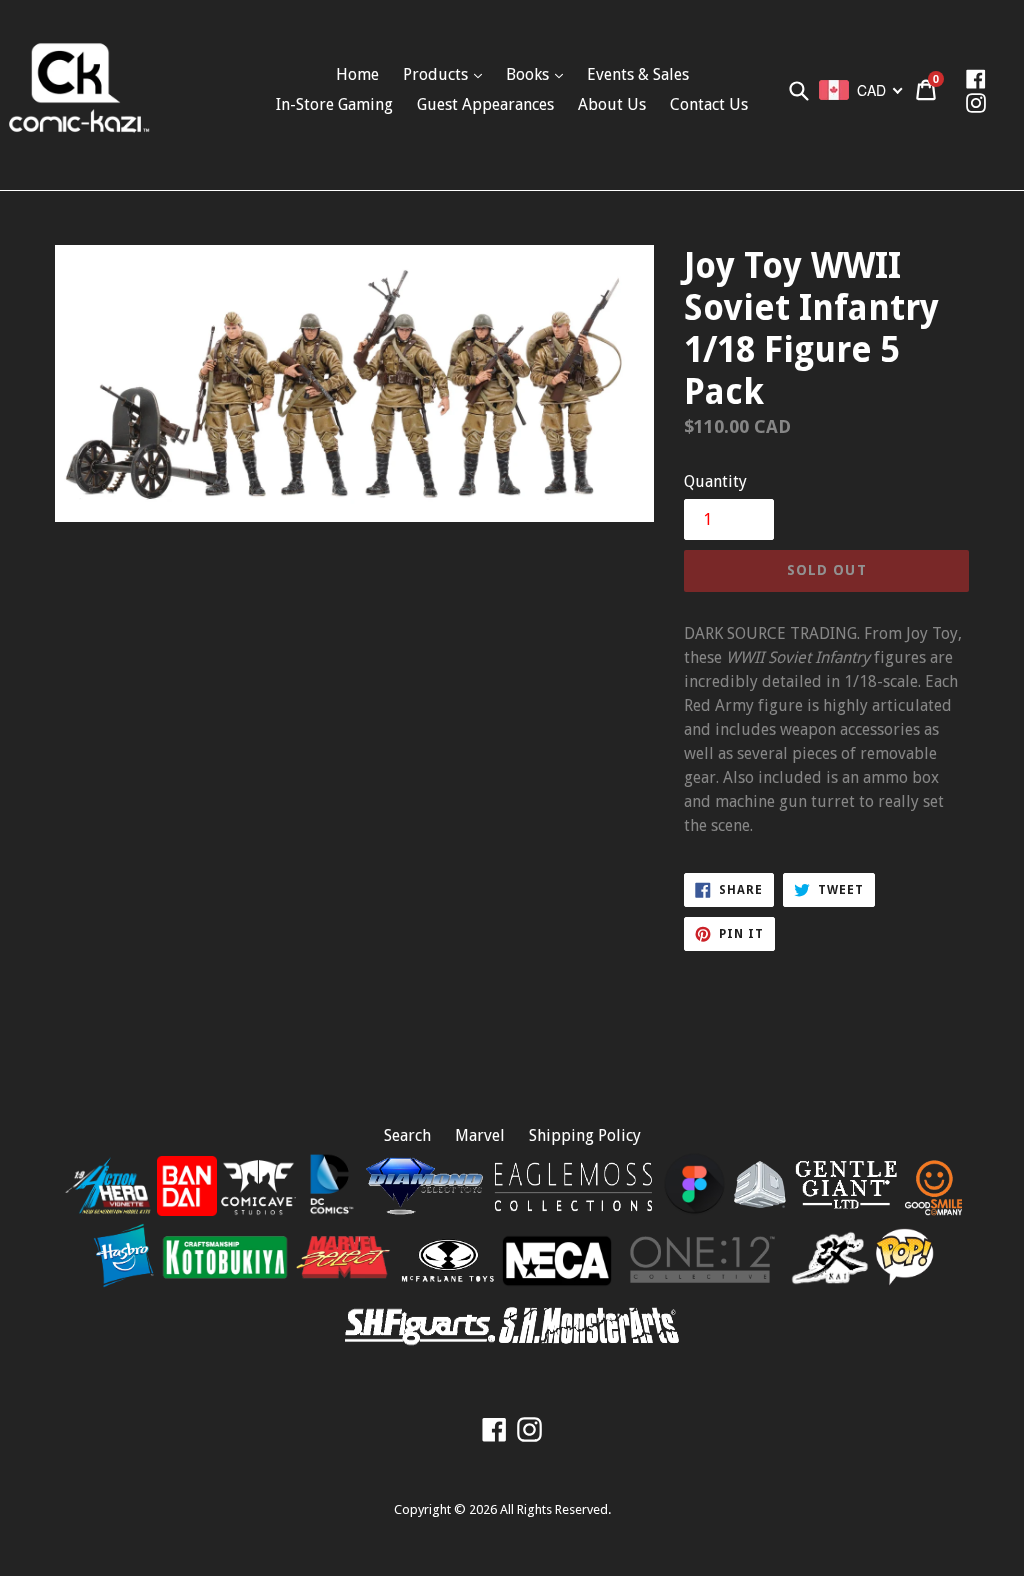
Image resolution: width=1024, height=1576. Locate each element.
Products (437, 74)
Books (529, 74)
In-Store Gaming (334, 104)
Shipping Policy (585, 1135)
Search (407, 1135)
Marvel (480, 1135)
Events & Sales (638, 74)
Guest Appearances (485, 104)
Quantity (715, 481)
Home (357, 74)
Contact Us (709, 104)
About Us (612, 104)
